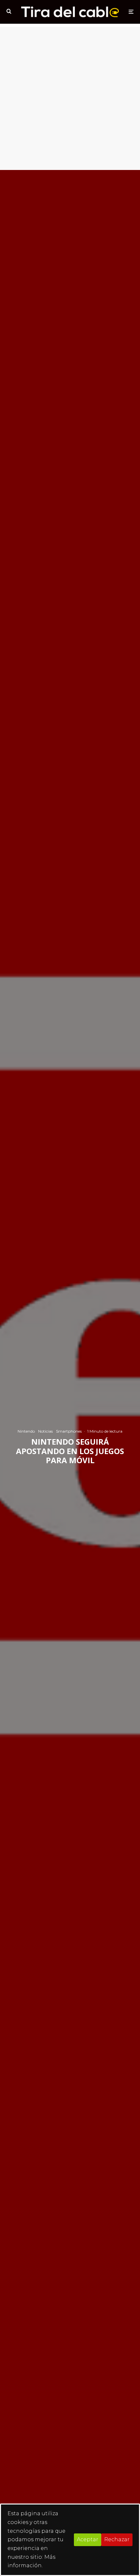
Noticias (45, 1431)
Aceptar (88, 2539)
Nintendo (26, 1431)
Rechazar (117, 2539)
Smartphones (69, 1431)
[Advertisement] (70, 97)
